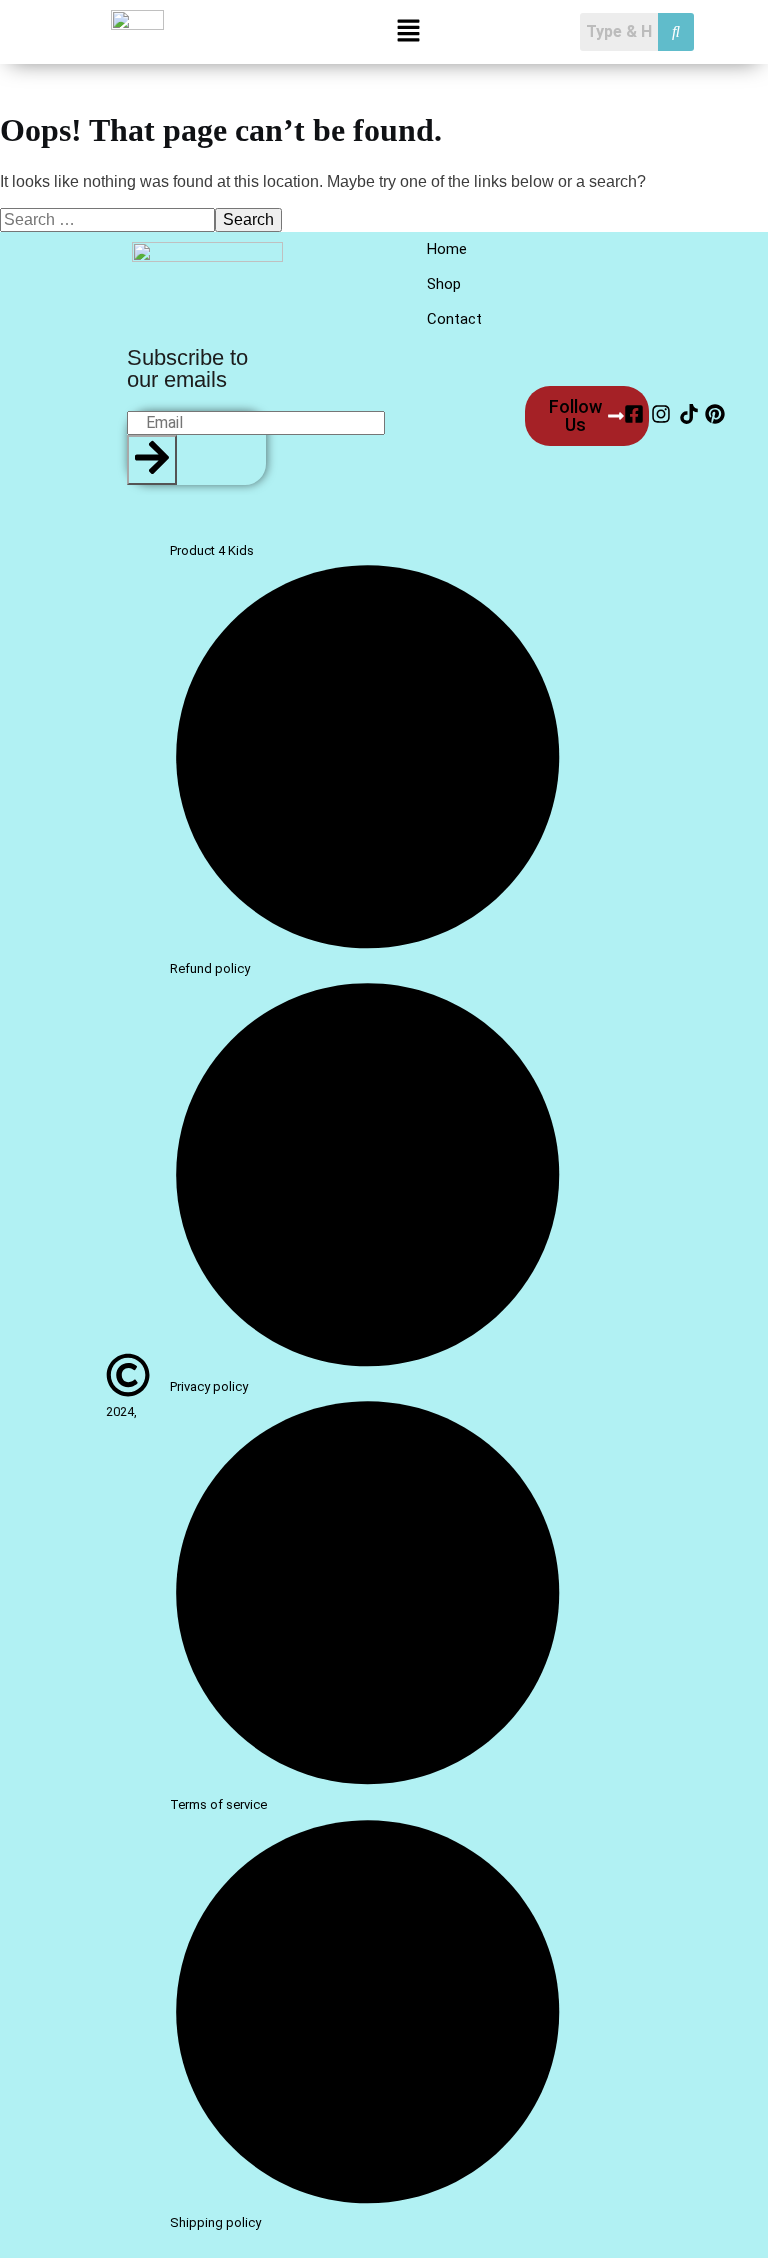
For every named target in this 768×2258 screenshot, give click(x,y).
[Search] (152, 459)
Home (447, 249)
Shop (444, 284)
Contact (454, 319)
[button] (409, 32)
